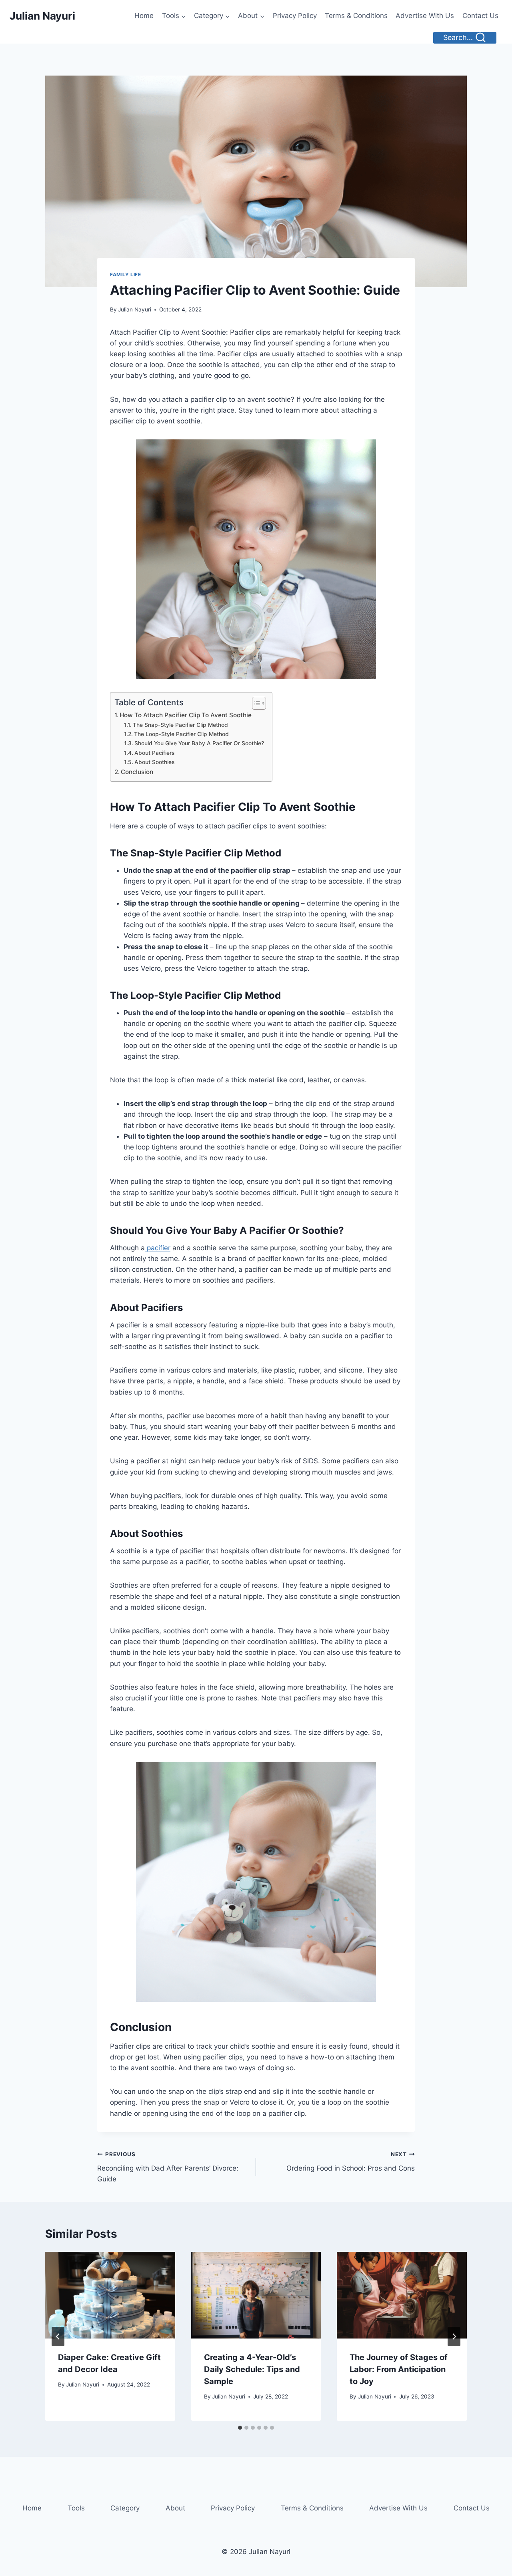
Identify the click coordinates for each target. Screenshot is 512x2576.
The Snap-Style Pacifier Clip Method (180, 725)
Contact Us (480, 16)
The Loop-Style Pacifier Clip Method (181, 734)
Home (144, 16)
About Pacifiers (154, 753)
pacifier (158, 1248)
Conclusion (137, 772)
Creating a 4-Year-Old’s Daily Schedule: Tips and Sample (252, 2369)
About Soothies (154, 762)
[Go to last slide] (58, 2337)
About (175, 2508)
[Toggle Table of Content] (255, 703)
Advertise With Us (425, 16)
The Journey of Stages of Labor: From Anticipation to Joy (399, 2369)
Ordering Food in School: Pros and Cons (351, 2162)
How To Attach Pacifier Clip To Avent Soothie (186, 715)
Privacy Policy (295, 16)
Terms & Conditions (356, 16)
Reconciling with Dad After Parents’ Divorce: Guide (168, 2167)
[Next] (454, 2337)
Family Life (126, 274)
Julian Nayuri (135, 309)
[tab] (240, 2428)
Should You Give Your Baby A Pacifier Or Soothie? (199, 743)
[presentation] (110, 2295)
